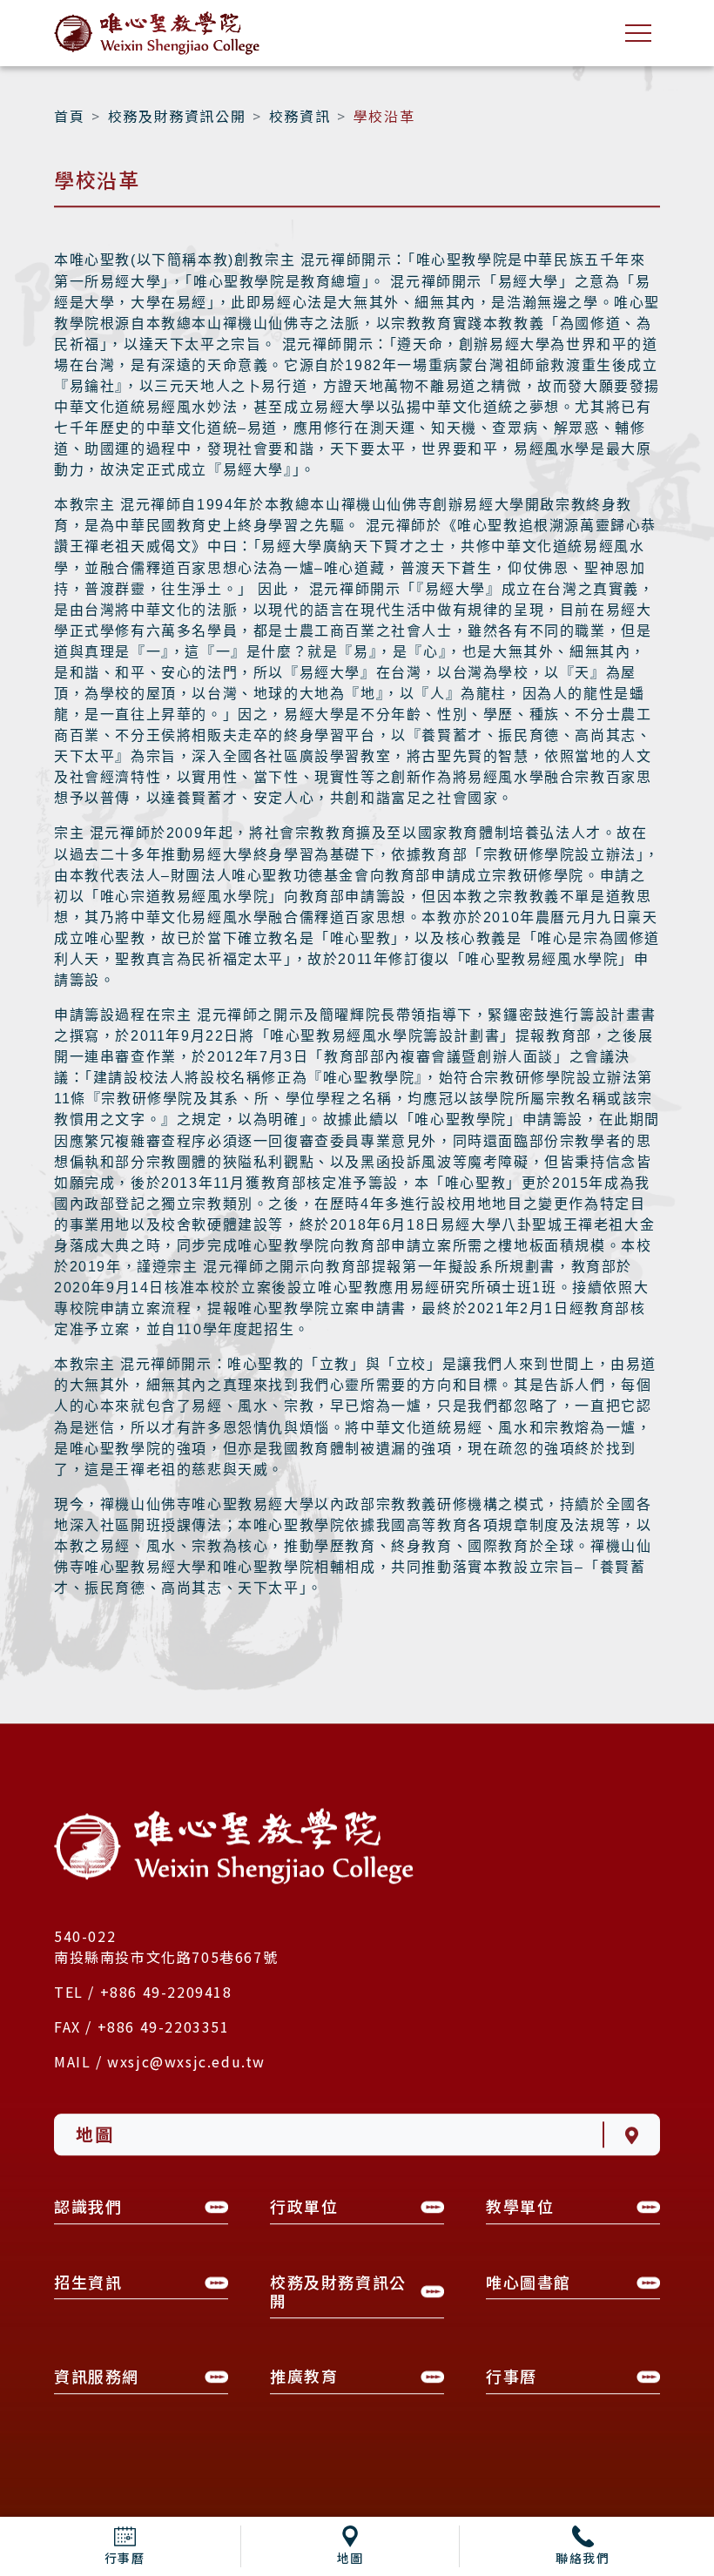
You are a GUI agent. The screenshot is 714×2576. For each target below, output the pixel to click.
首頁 (69, 118)
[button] (141, 2212)
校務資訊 (300, 118)
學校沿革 (384, 118)
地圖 (350, 2558)
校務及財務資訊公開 (177, 118)
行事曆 (125, 2558)
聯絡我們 (583, 2558)
